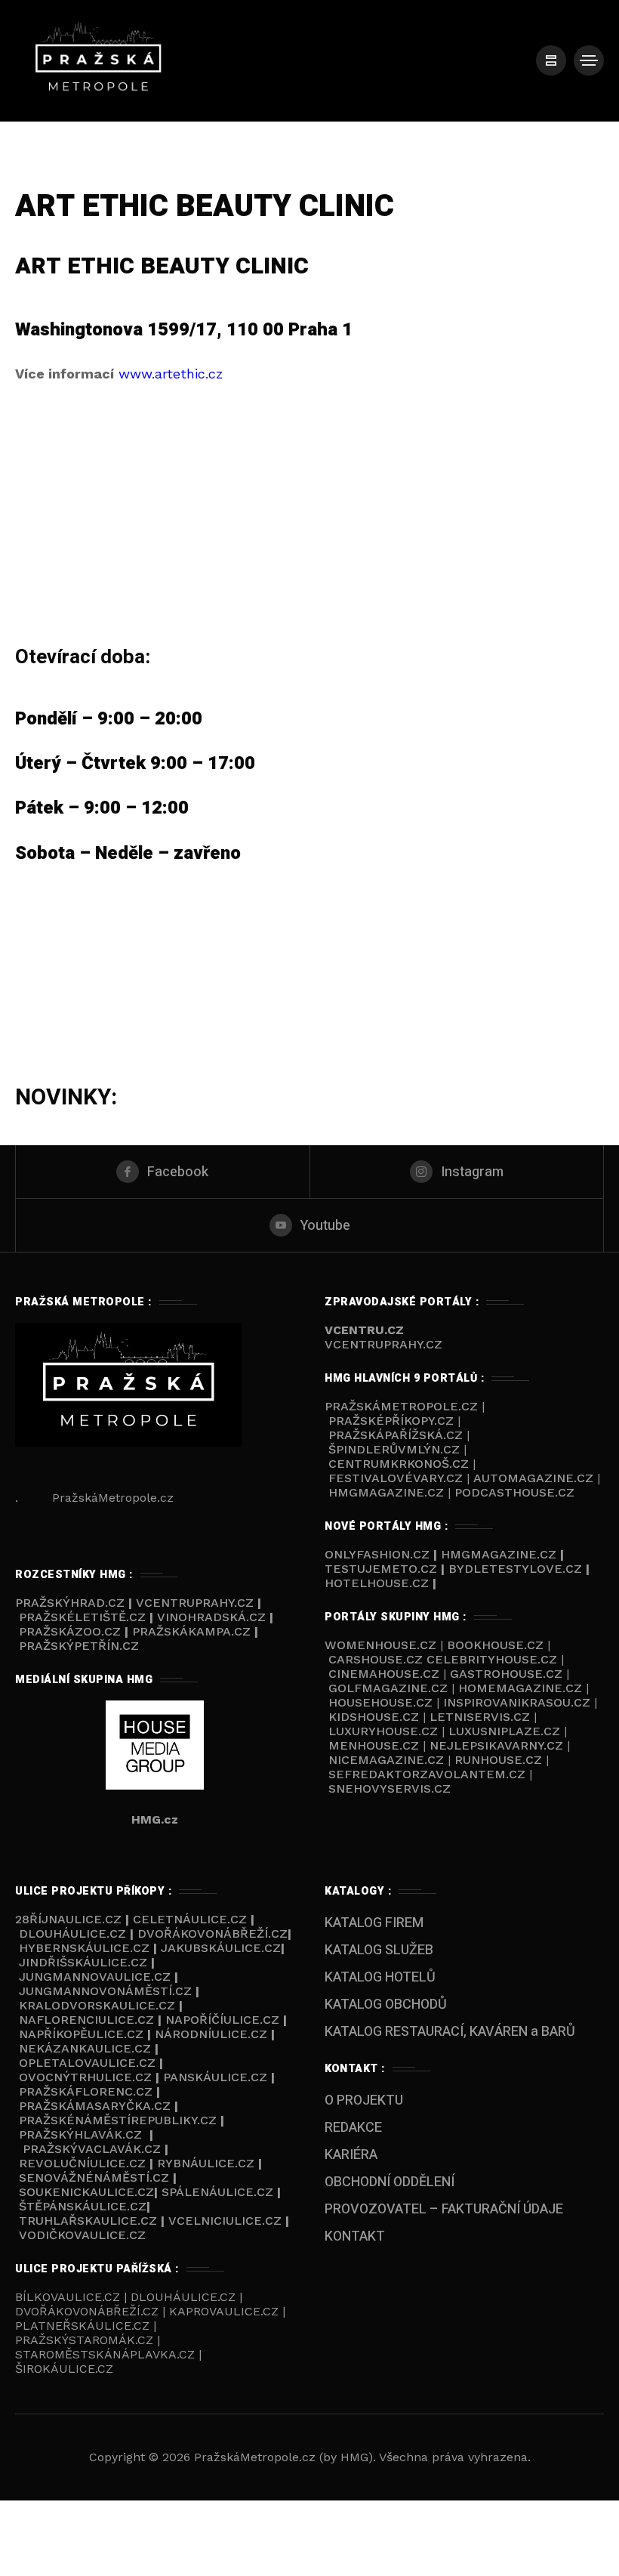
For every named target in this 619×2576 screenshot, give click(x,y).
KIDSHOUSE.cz (376, 1717)
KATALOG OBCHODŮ (386, 2005)
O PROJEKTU (364, 2100)
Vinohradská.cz (211, 1617)
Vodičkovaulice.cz (82, 2235)
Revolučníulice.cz (82, 2163)
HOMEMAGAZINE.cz (522, 1688)
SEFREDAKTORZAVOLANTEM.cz (429, 1774)
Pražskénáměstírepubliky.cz (118, 2120)
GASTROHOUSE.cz (508, 1674)
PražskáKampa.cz (191, 1631)
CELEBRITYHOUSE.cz (492, 1659)
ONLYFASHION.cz (379, 1554)
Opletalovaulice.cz (87, 2063)
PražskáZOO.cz (70, 1631)
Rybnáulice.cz (206, 2163)
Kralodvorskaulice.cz (97, 2005)
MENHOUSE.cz (374, 1745)
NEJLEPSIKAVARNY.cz (498, 1745)
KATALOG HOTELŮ (380, 1977)
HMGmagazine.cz (386, 1492)
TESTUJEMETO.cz (381, 1569)
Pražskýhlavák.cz (80, 2134)
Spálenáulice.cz (217, 2192)
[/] (551, 60)
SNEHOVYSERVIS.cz (391, 1788)
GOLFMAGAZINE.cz (388, 1688)
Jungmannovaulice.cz (95, 1977)
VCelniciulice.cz (225, 2221)
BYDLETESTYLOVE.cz (515, 1569)
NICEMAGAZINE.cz (386, 1760)
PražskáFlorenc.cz (86, 2091)
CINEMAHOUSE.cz (384, 1674)
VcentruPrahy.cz (197, 1603)
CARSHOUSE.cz (377, 1659)
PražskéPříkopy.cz (391, 1421)
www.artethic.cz (171, 374)
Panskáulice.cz (215, 2077)
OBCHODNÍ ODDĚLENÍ (390, 2182)
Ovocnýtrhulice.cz (85, 2077)
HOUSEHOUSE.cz (382, 1702)
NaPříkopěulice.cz (81, 2034)
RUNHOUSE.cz (500, 1760)
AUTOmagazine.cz (533, 1478)
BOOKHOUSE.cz (495, 1645)
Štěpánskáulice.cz (83, 2206)
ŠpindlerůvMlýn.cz (394, 1449)
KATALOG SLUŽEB (379, 1950)
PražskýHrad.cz (72, 1603)
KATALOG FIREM (374, 1923)
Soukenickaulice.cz (86, 2192)
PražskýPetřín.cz (79, 1646)
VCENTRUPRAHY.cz (383, 1344)
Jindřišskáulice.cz (83, 1962)
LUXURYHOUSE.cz (385, 1731)
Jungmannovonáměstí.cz (105, 1991)
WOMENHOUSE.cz (382, 1645)
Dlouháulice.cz (72, 1934)
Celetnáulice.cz (190, 1919)
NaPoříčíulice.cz (222, 2020)
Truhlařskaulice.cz (88, 2221)
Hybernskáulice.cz (84, 1948)
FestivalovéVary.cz (396, 1478)
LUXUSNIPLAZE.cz (506, 1731)
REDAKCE (353, 2128)
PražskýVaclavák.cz (92, 2149)
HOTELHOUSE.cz (377, 1583)
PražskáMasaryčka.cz (95, 2106)
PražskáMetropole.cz (401, 1406)
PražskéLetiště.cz (82, 1617)
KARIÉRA (351, 2155)
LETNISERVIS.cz (482, 1717)
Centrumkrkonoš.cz (399, 1464)
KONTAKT (355, 2236)
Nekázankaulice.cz (85, 2048)
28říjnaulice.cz (68, 1919)
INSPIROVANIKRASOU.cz (519, 1702)
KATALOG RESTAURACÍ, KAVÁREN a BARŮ (450, 2032)
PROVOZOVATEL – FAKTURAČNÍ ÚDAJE (444, 2209)
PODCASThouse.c (510, 1492)
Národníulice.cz (211, 2034)
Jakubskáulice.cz (221, 1948)
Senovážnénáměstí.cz (94, 2178)
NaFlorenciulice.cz (86, 2020)
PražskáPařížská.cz (396, 1435)
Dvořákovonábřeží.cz (212, 1934)
